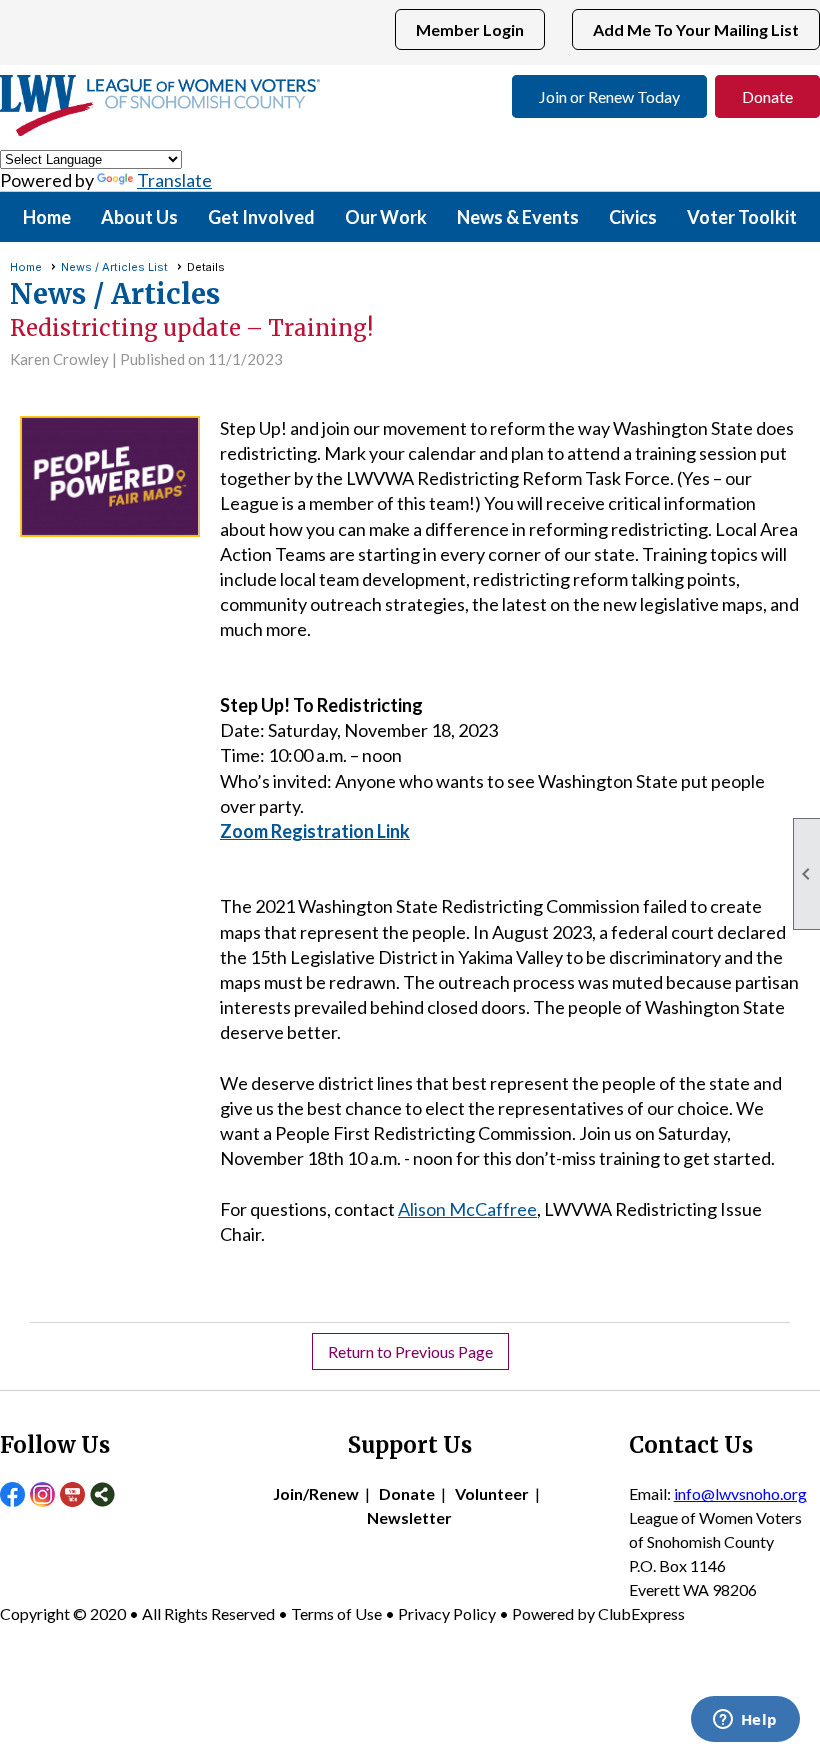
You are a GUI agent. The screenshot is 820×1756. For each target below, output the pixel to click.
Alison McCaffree (467, 1209)
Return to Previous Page (410, 1351)
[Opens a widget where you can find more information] (745, 1721)
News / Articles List (114, 267)
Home (47, 217)
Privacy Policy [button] (447, 1613)
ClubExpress (641, 1613)
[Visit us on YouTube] (72, 1496)
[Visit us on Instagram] (42, 1496)
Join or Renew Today (609, 96)
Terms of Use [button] (338, 1613)
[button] (139, 217)
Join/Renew (316, 1493)
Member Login (470, 29)
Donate (767, 96)
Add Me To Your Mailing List (696, 29)
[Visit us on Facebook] (12, 1496)
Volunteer (492, 1493)
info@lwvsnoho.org (740, 1493)
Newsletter (409, 1517)
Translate (174, 180)
